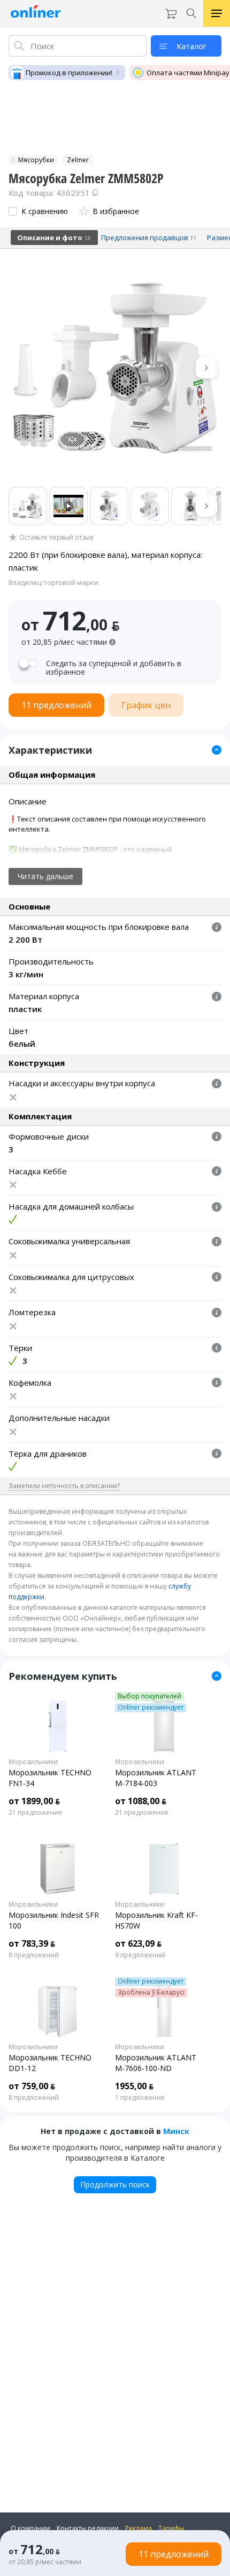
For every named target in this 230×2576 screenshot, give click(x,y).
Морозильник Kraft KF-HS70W (156, 1920)
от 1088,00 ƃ (141, 1801)
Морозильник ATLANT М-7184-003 (156, 1778)
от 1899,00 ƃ (34, 1801)
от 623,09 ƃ (138, 1943)
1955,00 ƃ (134, 2086)
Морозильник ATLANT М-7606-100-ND (156, 2063)
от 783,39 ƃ (32, 1943)
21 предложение (35, 1813)
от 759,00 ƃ (32, 2086)
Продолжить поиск (115, 2184)
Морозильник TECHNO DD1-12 (50, 2063)
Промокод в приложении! (69, 73)
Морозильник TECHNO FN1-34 (50, 1778)
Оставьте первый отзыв (56, 538)
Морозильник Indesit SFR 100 (54, 1920)
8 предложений (34, 1955)
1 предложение (140, 2098)
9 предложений (140, 1955)
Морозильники (33, 1762)
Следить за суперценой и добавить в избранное (114, 668)
